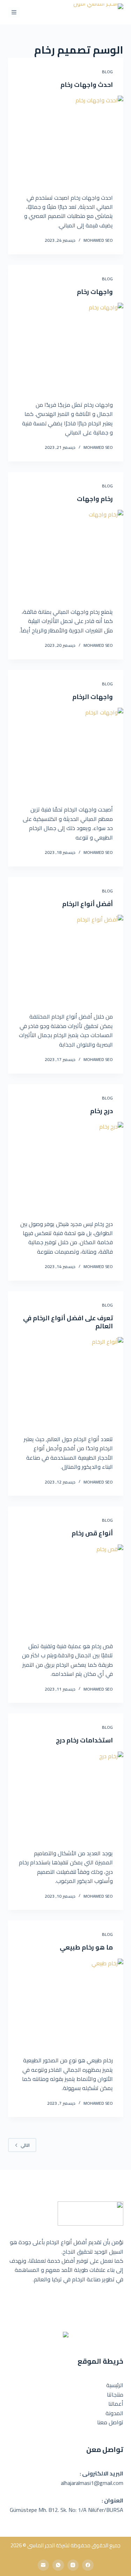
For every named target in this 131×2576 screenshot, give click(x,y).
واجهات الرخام (93, 697)
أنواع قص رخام (92, 1533)
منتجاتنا (115, 2395)
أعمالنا (116, 2404)
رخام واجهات (95, 499)
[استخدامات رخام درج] (66, 1795)
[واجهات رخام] (66, 346)
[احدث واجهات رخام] (66, 139)
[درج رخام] (66, 1165)
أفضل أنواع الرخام (88, 904)
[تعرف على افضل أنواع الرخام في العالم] (66, 1381)
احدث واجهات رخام (87, 85)
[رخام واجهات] (66, 553)
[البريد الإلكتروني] (43, 2565)
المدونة (114, 2413)
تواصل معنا (110, 2422)
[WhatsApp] (58, 2565)
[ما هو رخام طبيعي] (66, 2002)
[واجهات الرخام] (66, 751)
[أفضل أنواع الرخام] (66, 958)
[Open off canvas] (14, 12)
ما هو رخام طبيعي (86, 1947)
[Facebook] (88, 2565)
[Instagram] (73, 2565)
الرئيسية (115, 2385)
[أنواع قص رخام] (66, 1588)
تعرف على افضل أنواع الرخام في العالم (68, 1322)
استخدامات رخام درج (84, 1740)
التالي (25, 2145)
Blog (107, 72)
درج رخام (101, 1111)
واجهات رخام (95, 292)
